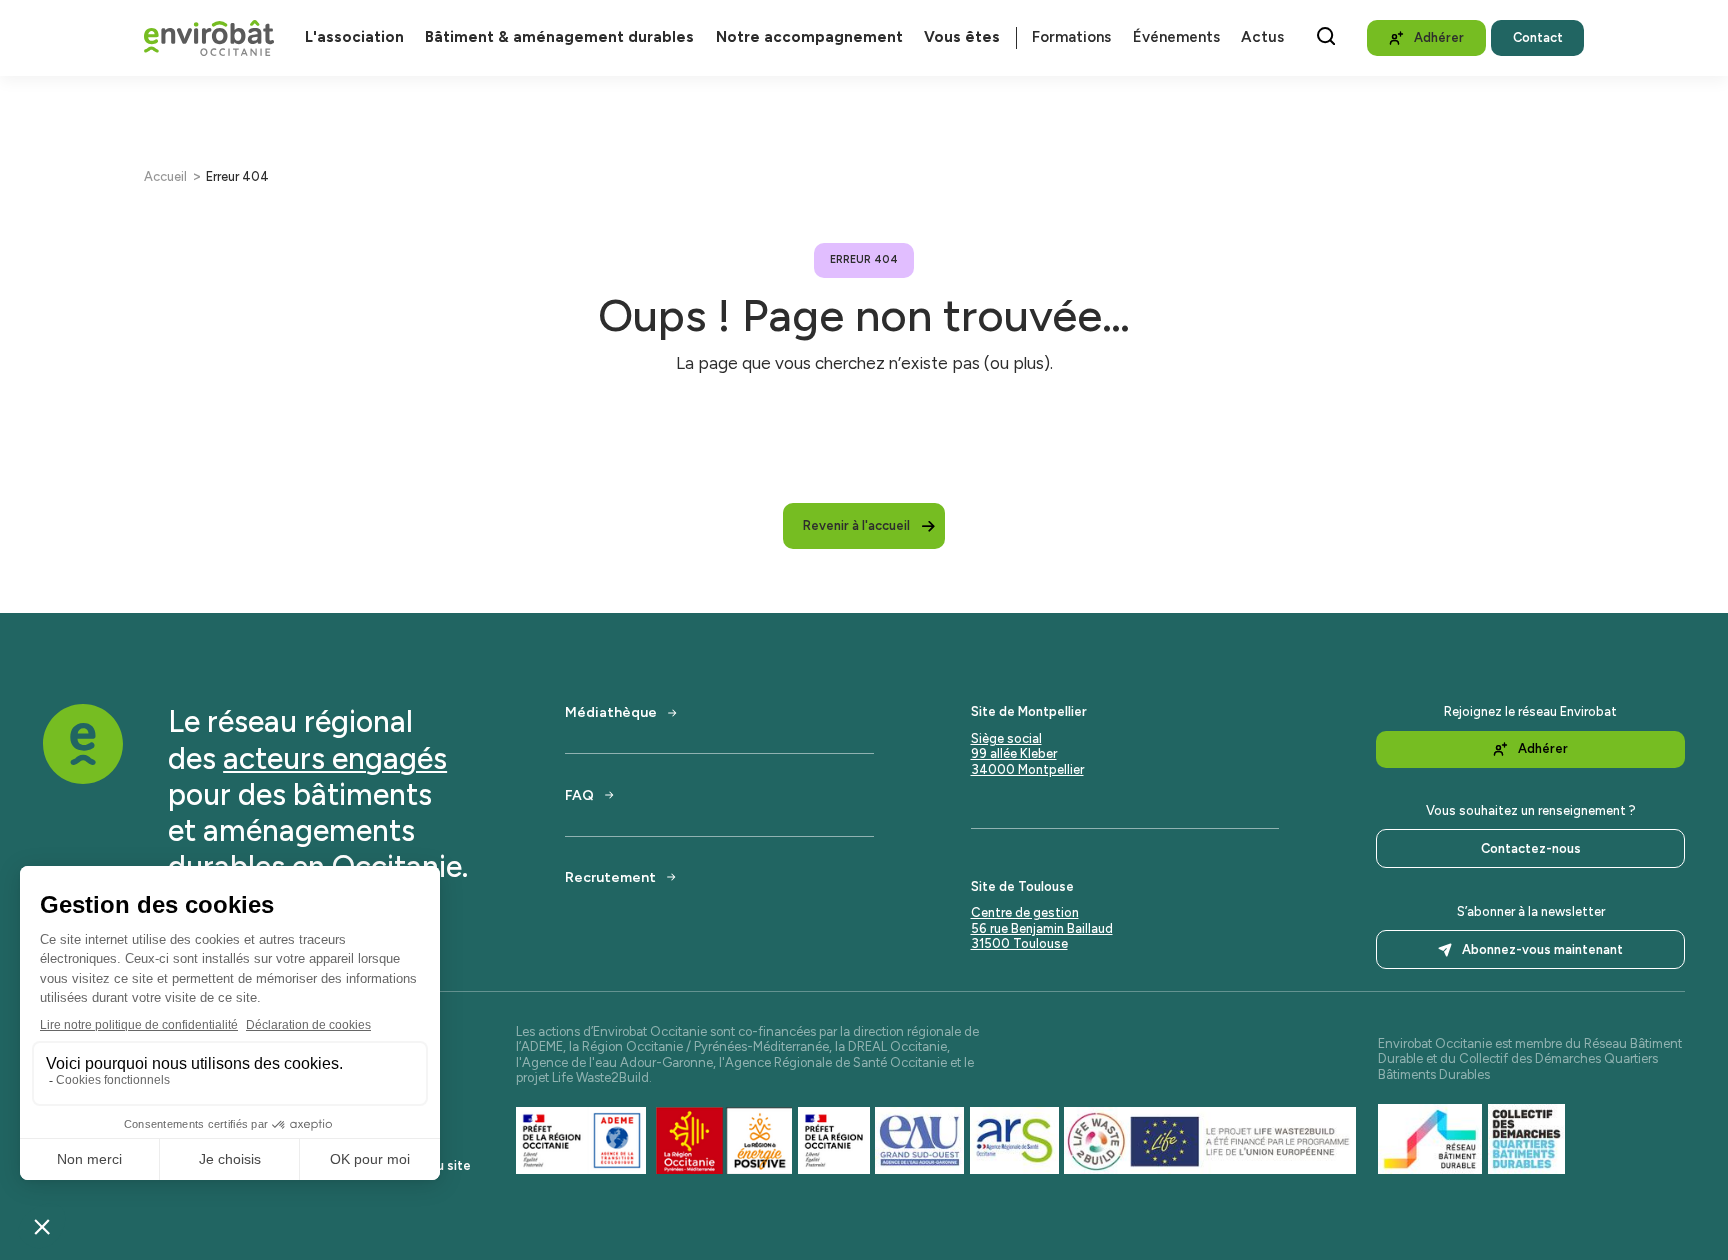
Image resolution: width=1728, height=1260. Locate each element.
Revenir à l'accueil (856, 525)
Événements (1176, 37)
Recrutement (610, 877)
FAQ (579, 795)
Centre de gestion (1025, 912)
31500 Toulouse (1019, 943)
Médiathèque (611, 712)
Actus (1262, 37)
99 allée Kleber (1014, 753)
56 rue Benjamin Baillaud (1042, 928)
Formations (1071, 37)
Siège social (1006, 738)
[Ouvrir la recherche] (1326, 36)
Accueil (165, 176)
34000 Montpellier (1027, 769)
